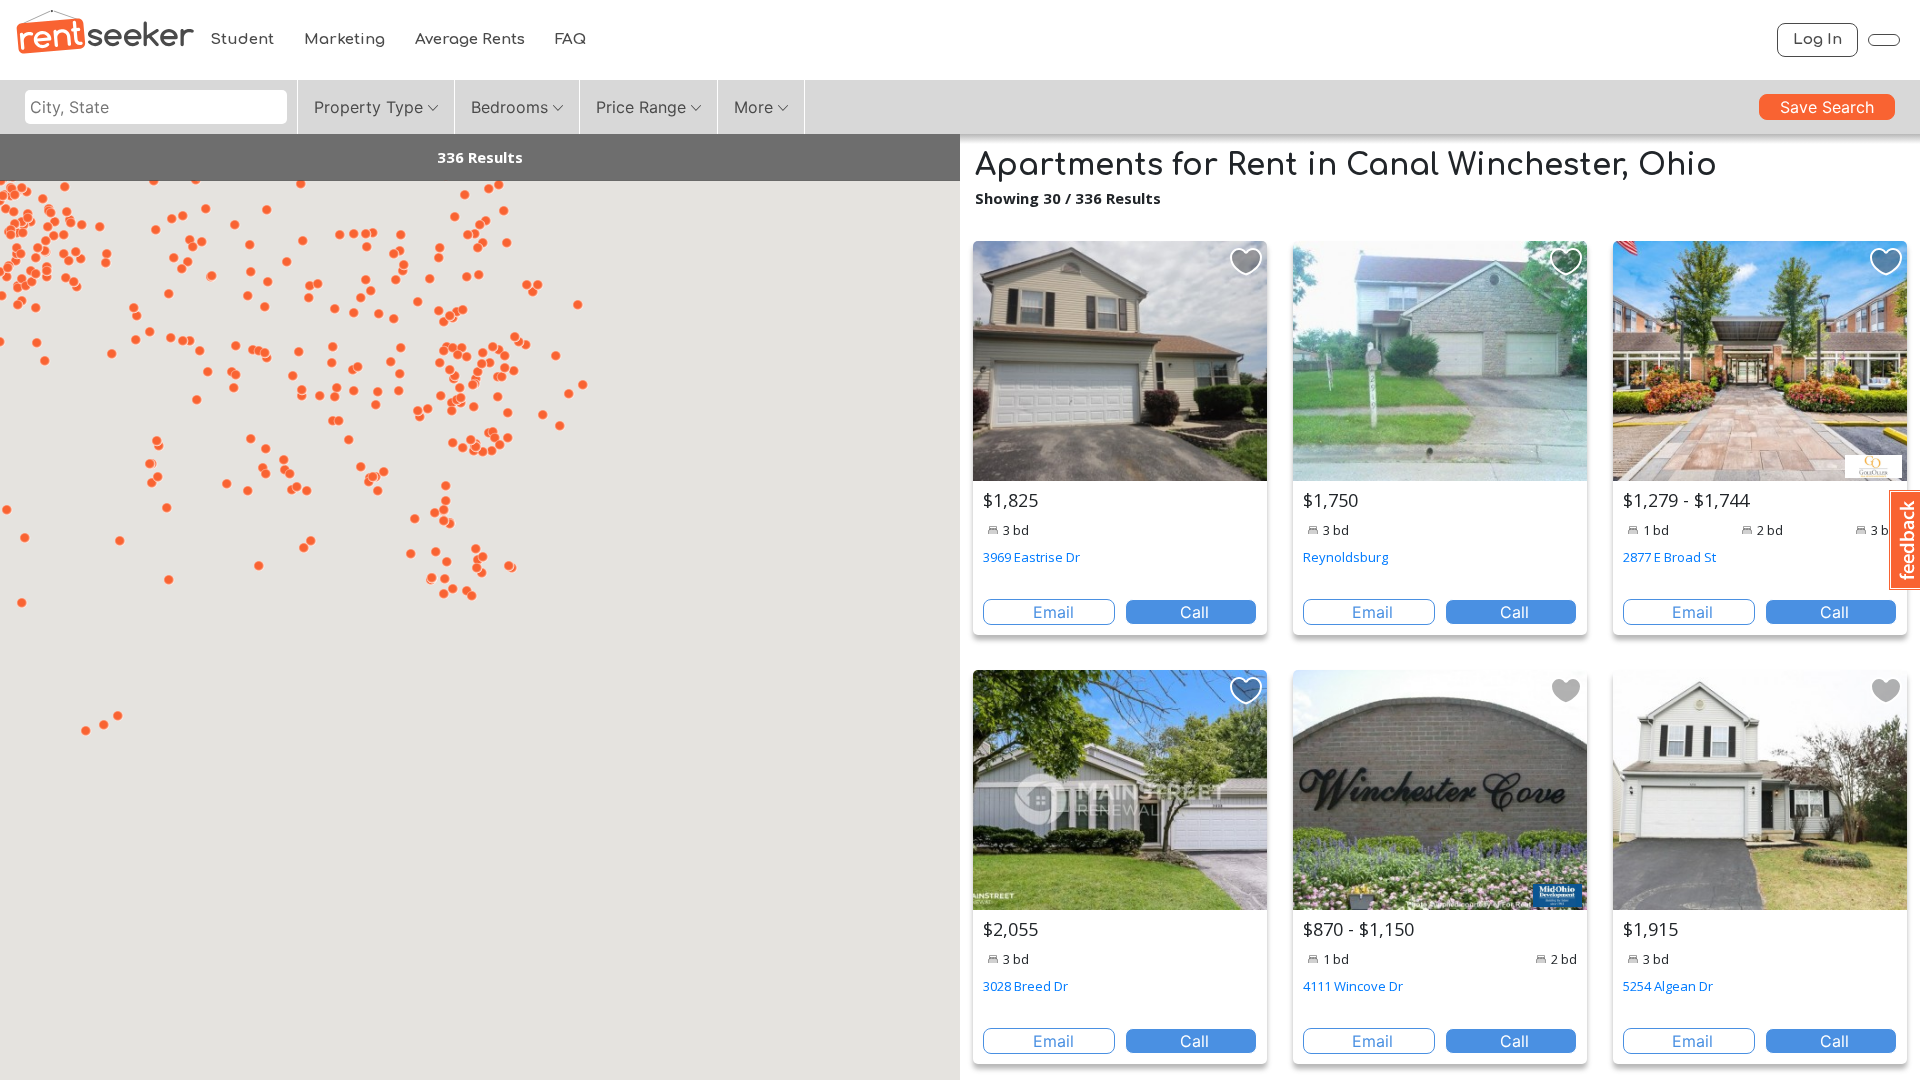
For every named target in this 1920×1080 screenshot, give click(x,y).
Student (242, 39)
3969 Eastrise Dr (1031, 557)
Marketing (344, 39)
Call (1194, 612)
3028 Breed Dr (1025, 986)
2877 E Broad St (1669, 557)
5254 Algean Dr (1668, 986)
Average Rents (470, 39)
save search (1827, 107)
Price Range (641, 107)
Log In (1817, 39)
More (753, 107)
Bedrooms (509, 107)
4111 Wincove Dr (1353, 986)
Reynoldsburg (1345, 557)
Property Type (368, 107)
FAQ (570, 39)
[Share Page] (1884, 40)
